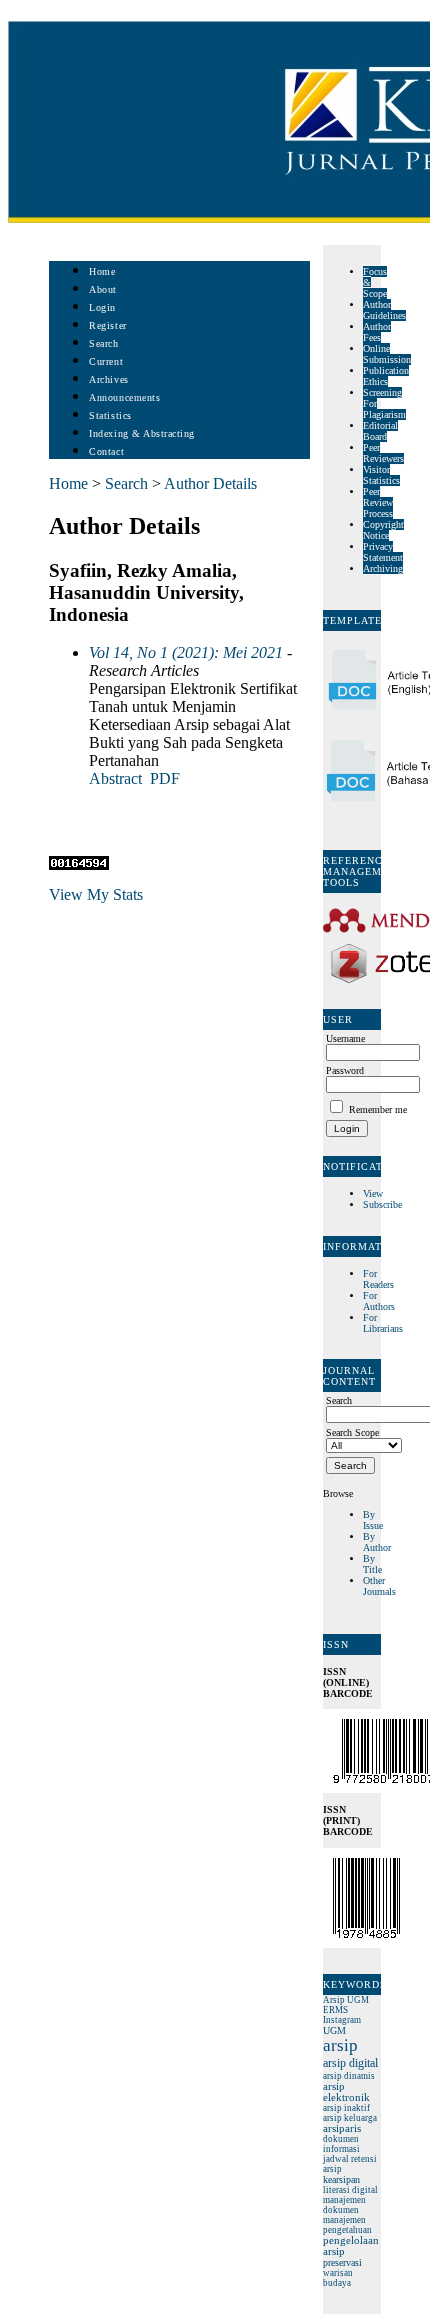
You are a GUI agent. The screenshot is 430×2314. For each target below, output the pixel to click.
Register (107, 325)
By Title (372, 1564)
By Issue (373, 1520)
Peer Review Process (378, 502)
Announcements (124, 397)
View (373, 1193)
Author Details (210, 483)
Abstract (115, 778)
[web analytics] (79, 864)
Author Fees (377, 332)
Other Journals (379, 1586)
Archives (108, 379)
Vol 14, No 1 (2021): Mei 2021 (186, 652)
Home (102, 271)
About (103, 289)
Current (106, 361)
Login (102, 307)
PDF (165, 778)
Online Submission (387, 354)
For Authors (379, 1301)
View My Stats (96, 894)
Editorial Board (380, 431)
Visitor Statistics (381, 475)
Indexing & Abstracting (141, 433)
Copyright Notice (383, 530)
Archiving (383, 568)
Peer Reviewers (383, 453)
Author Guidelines (384, 310)
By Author (377, 1542)
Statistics (110, 415)
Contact (106, 451)
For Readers (378, 1279)
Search (103, 343)
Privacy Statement (383, 552)
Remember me (378, 1109)
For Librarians (383, 1323)
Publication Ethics (386, 376)
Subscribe (382, 1204)
